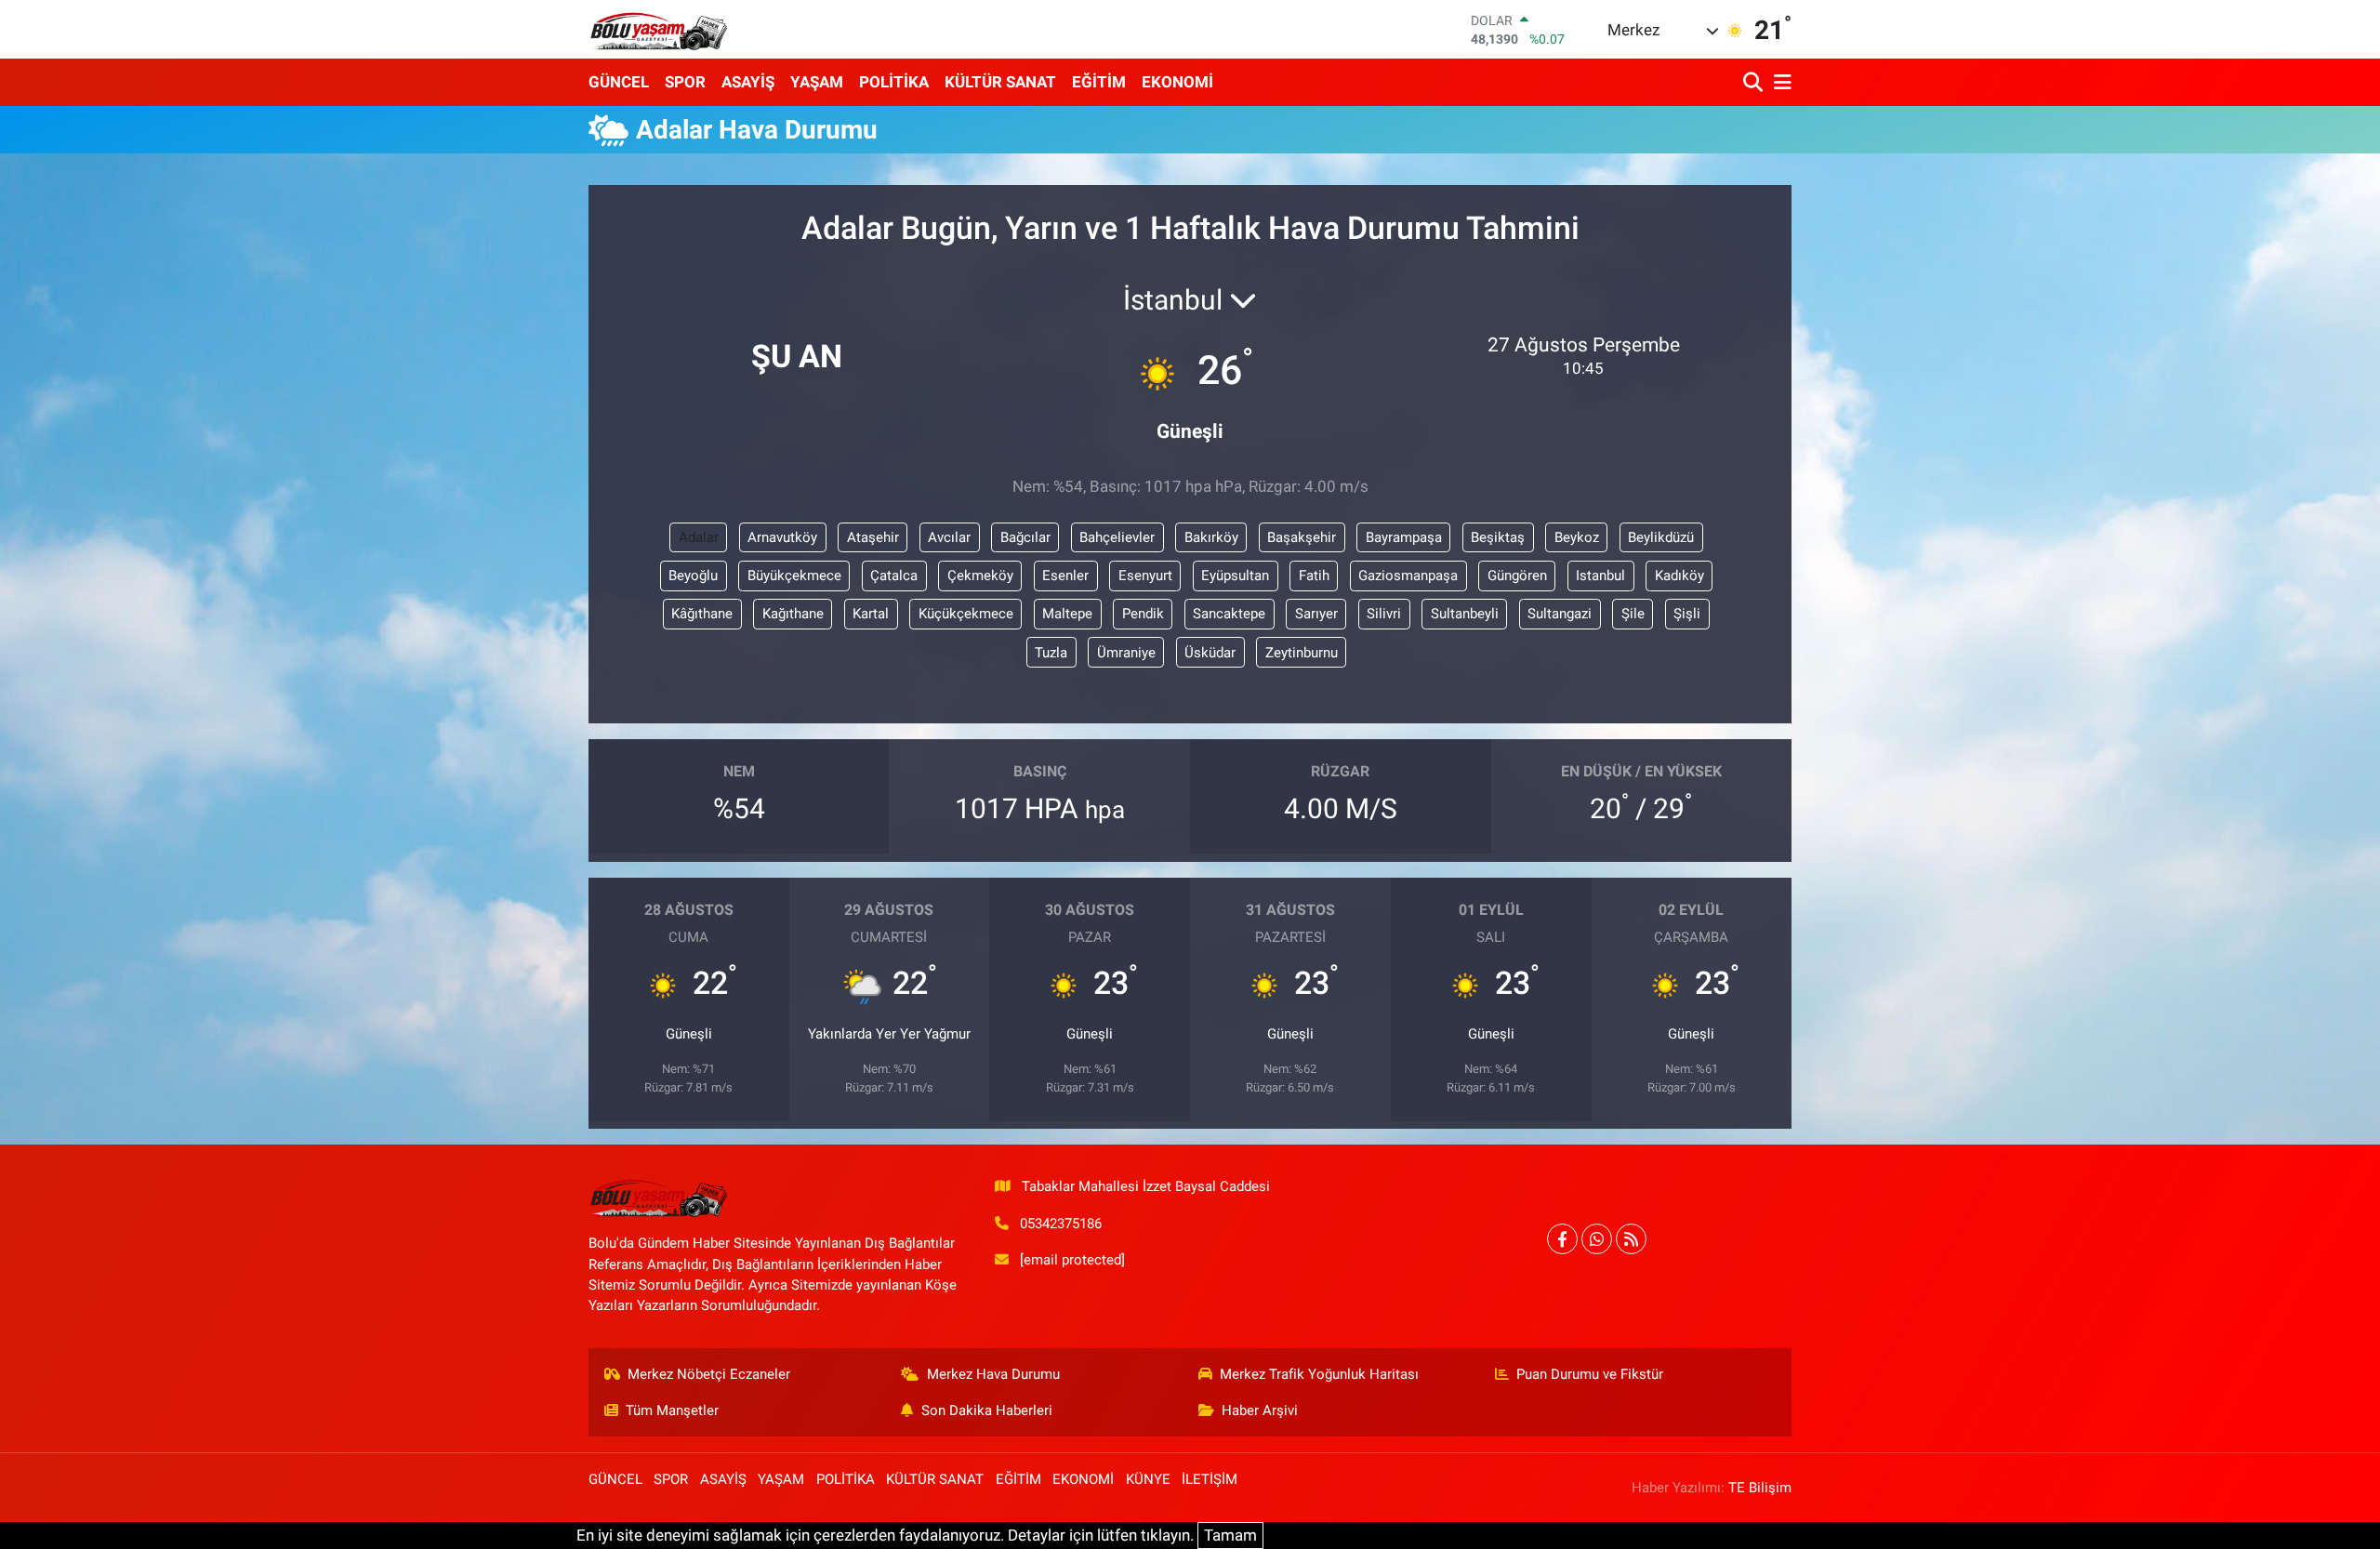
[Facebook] (1562, 1239)
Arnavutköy (782, 537)
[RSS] (1631, 1239)
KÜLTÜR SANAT (1000, 82)
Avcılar (949, 537)
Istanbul (1600, 576)
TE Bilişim (1760, 1488)
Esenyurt (1145, 576)
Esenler (1065, 576)
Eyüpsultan (1235, 576)
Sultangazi (1560, 614)
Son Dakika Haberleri (987, 1410)
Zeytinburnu (1302, 653)
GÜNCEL (619, 82)
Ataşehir (873, 537)
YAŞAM (817, 82)
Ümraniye (1126, 653)
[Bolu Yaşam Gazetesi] (658, 29)
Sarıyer (1316, 614)
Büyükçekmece (794, 576)
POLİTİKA (894, 82)
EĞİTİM (1099, 82)
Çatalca (894, 576)
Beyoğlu (693, 576)
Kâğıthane (702, 614)
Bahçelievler (1117, 537)
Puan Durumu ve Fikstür (1590, 1374)
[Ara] (1755, 82)
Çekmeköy (980, 576)
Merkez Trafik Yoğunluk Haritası (1319, 1374)
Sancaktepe (1229, 614)
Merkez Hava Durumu (993, 1374)
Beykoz (1577, 537)
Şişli (1687, 614)
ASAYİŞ (748, 82)
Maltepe (1067, 614)
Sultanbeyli (1465, 614)
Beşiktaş (1498, 537)
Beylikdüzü (1661, 537)
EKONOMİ (1177, 82)
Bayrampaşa (1404, 537)
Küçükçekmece (966, 614)
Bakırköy (1211, 537)
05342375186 (1061, 1224)
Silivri (1384, 614)
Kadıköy (1679, 576)
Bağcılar (1025, 537)
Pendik (1143, 614)
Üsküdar (1210, 653)
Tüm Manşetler (672, 1410)
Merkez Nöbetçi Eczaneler (709, 1374)
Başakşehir (1302, 537)
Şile (1633, 614)
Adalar (699, 537)
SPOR (685, 82)
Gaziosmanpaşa (1408, 576)
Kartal (871, 614)
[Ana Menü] (1779, 82)
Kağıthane (793, 614)
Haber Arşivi (1260, 1410)
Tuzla (1051, 653)
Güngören (1517, 576)
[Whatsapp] (1597, 1239)
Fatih (1314, 576)
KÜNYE (1148, 1479)
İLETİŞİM (1210, 1479)
